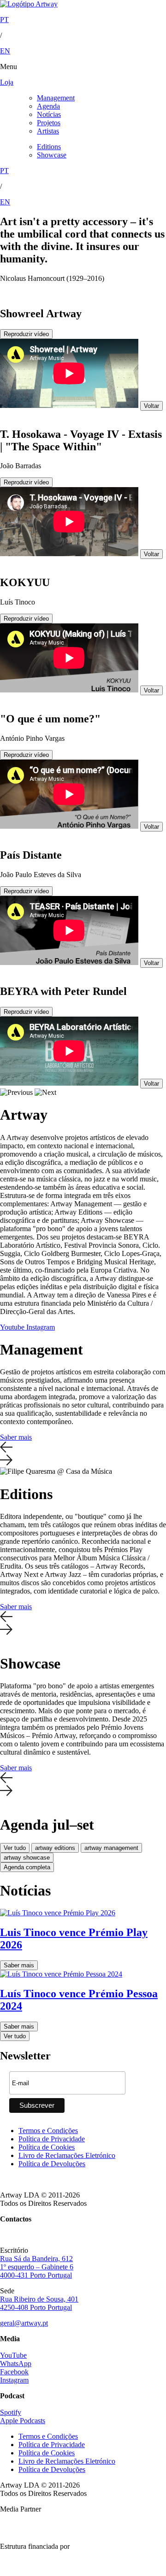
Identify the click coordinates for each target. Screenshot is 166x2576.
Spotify (11, 2412)
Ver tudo (15, 1848)
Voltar (151, 406)
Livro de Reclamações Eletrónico (67, 2155)
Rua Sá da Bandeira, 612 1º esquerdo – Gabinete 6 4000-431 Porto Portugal (37, 2267)
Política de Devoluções (52, 2164)
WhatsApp (16, 2364)
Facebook (14, 2372)
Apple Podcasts (23, 2421)
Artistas (48, 131)
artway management (111, 1848)
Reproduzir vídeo (26, 334)
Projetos (49, 123)
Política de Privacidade (52, 2139)
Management (56, 98)
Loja (7, 82)
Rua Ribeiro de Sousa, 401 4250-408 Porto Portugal (39, 2303)
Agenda (48, 106)
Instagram (41, 1327)
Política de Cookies (47, 2147)
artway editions (55, 1848)
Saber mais (16, 1437)
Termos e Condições (48, 2131)
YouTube (13, 2355)
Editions (49, 147)
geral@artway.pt (24, 2323)
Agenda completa (27, 1867)
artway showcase (27, 1858)
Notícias (49, 114)
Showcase (52, 155)
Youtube (13, 1327)
